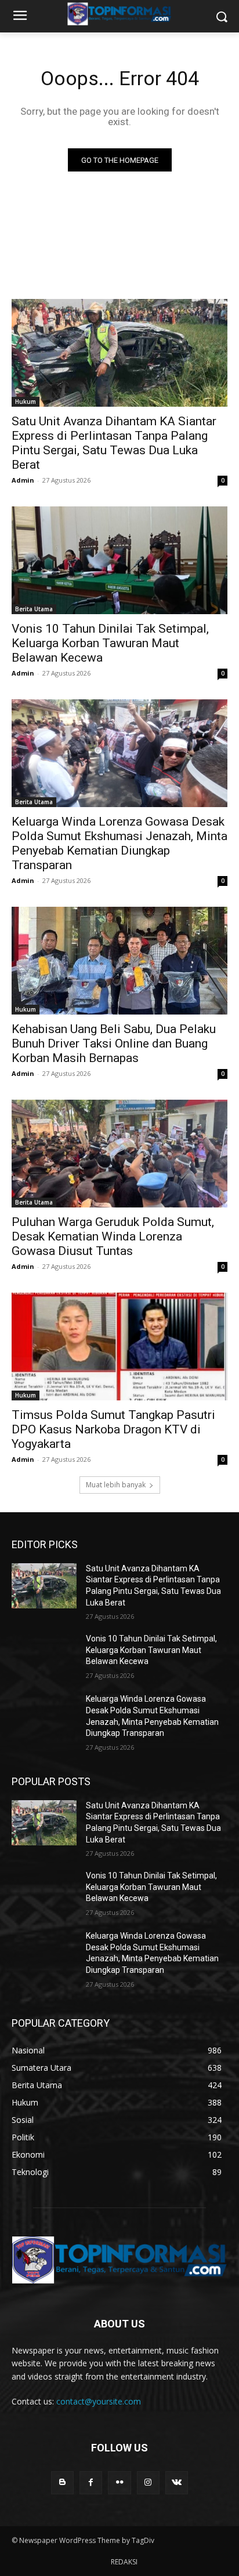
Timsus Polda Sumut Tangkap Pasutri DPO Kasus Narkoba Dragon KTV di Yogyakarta (113, 1429)
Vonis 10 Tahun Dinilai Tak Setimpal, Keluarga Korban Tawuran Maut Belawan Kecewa (110, 643)
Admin (23, 480)
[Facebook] (91, 2482)
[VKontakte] (177, 2482)
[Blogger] (62, 2482)
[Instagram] (148, 2482)
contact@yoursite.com (99, 2401)
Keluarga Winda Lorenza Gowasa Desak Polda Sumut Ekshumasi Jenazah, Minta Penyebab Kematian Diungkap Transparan (119, 843)
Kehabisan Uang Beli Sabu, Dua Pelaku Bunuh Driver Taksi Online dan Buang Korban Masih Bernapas (114, 1043)
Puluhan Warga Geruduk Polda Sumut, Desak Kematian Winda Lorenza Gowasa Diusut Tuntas (113, 1236)
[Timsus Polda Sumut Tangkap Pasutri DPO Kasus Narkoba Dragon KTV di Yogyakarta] (119, 1347)
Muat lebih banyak (116, 1485)
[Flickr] (119, 2482)
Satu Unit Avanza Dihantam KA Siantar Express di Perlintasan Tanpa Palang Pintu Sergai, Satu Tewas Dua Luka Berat (114, 443)
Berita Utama (34, 609)
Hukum (26, 402)
